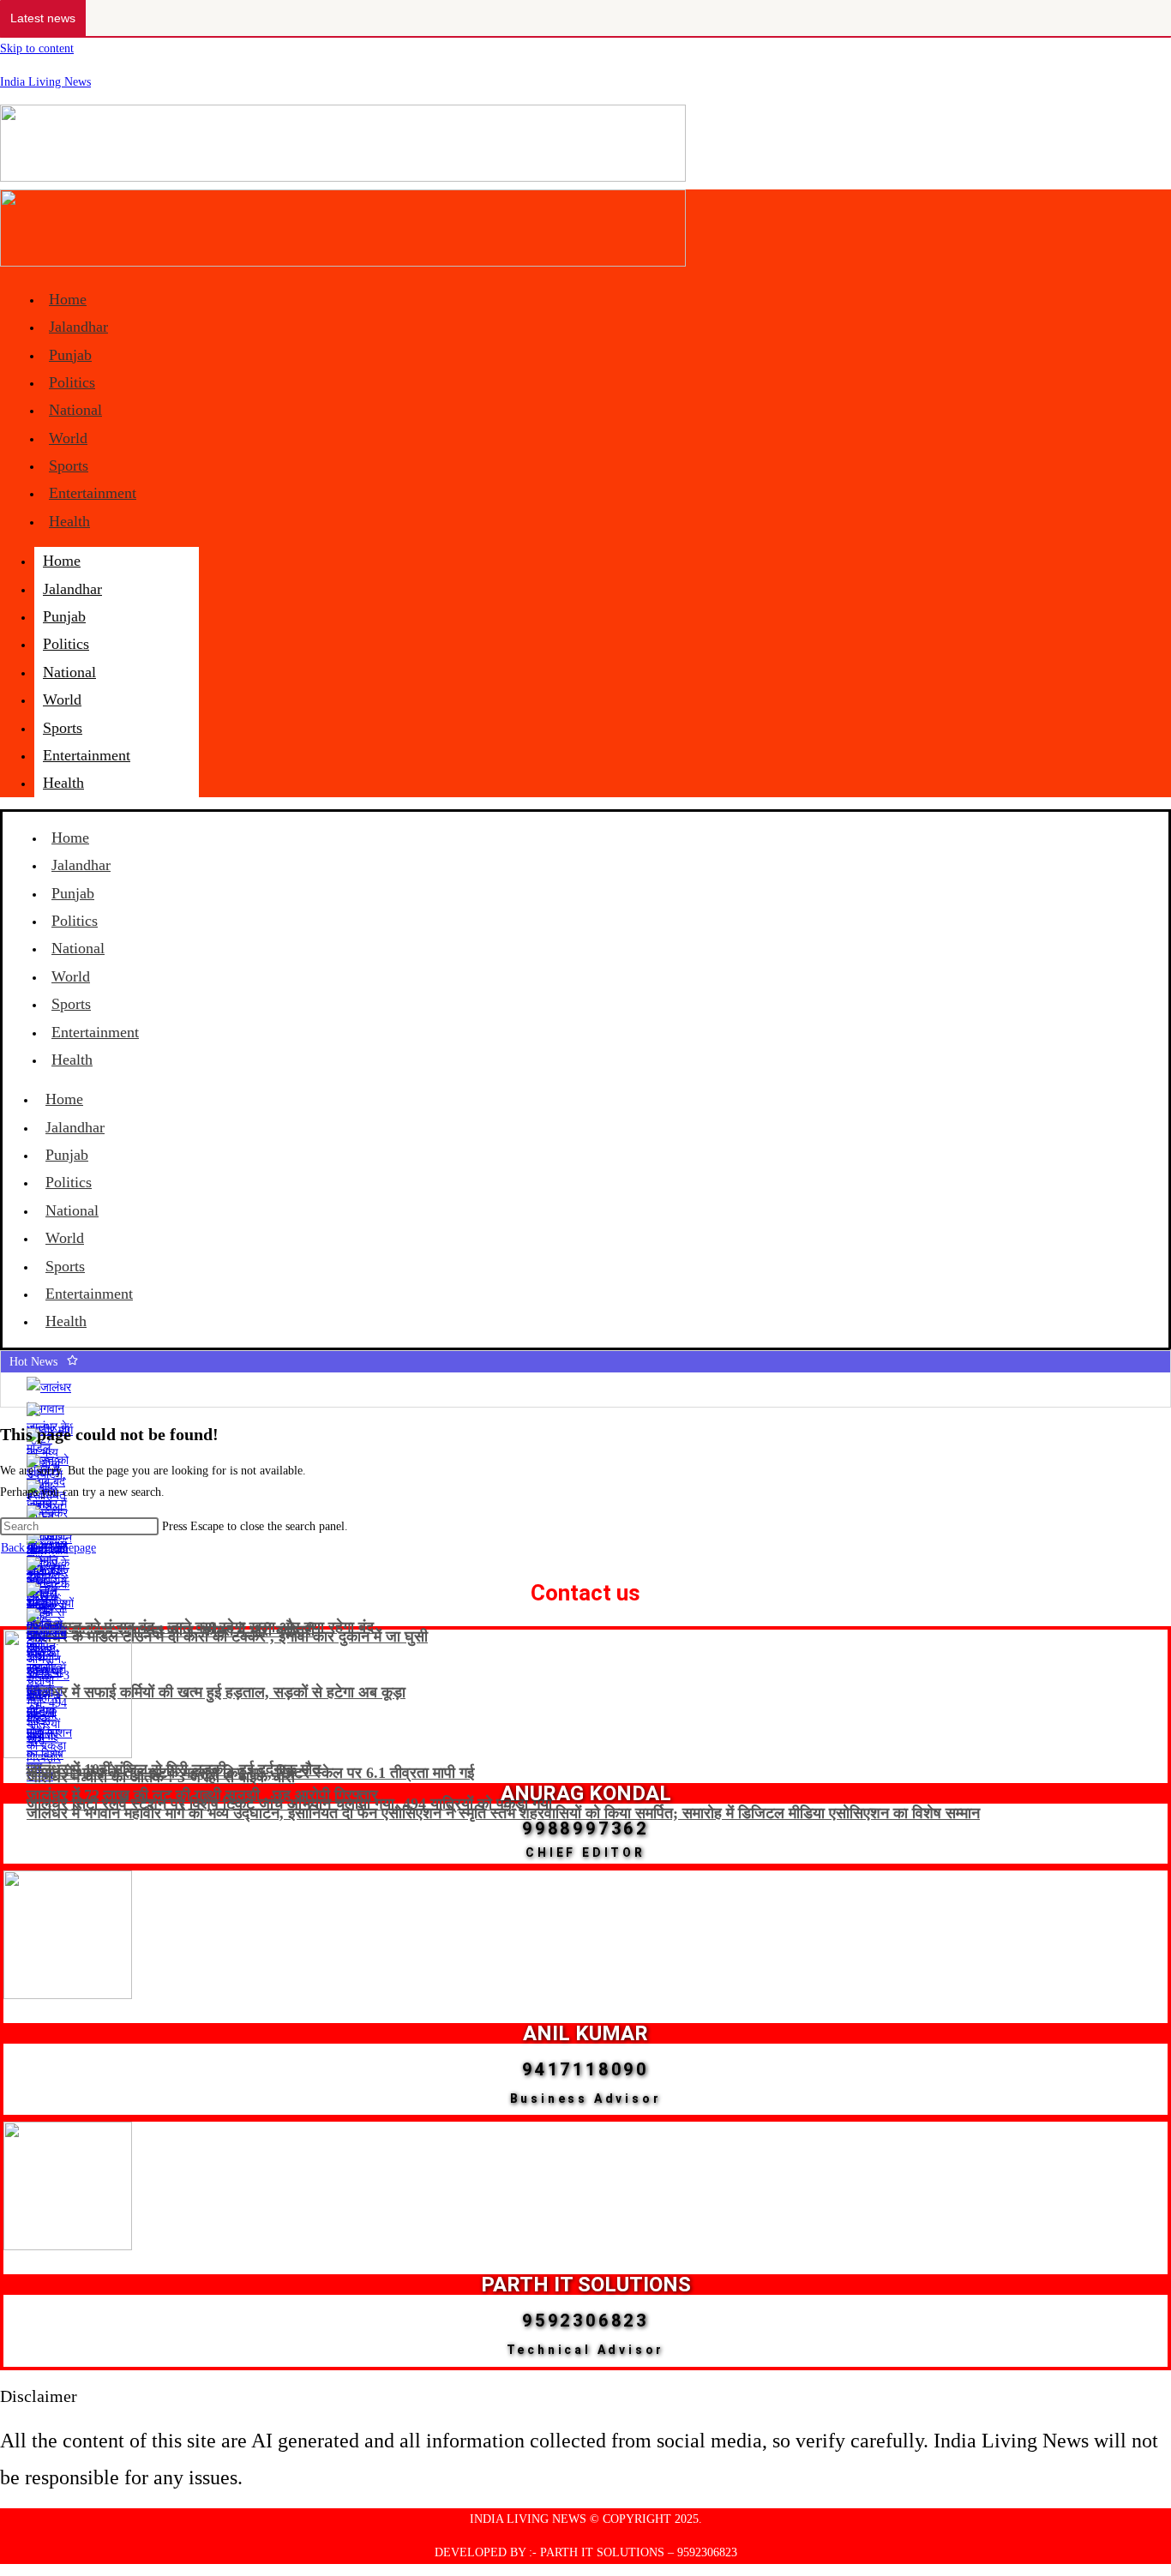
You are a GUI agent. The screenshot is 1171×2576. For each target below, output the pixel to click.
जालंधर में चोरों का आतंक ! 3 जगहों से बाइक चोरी (161, 1777)
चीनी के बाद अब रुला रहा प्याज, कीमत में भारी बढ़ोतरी (171, 1630)
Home (68, 299)
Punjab (70, 355)
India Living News (45, 82)
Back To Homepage (48, 1548)
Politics (72, 382)
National (75, 410)
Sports (69, 465)
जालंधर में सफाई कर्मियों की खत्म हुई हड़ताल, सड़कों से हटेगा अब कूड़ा (216, 1692)
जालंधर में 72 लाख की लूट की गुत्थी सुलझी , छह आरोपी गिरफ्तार (202, 1795)
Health (69, 521)
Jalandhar (78, 327)
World (68, 438)
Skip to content (37, 48)
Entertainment (93, 493)
